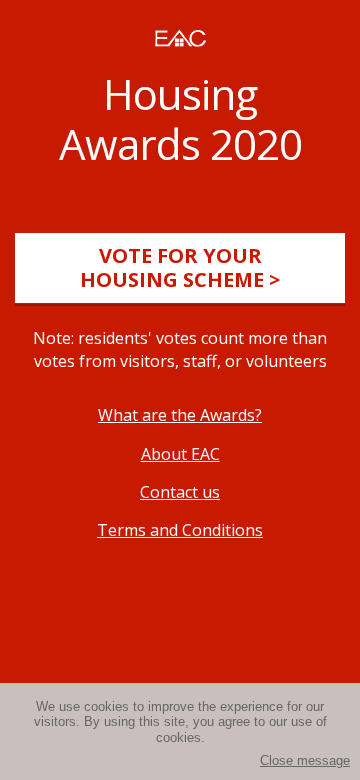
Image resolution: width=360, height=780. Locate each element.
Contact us (180, 492)
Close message (305, 760)
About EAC (180, 454)
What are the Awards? (180, 415)
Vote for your (180, 267)
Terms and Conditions (180, 530)
